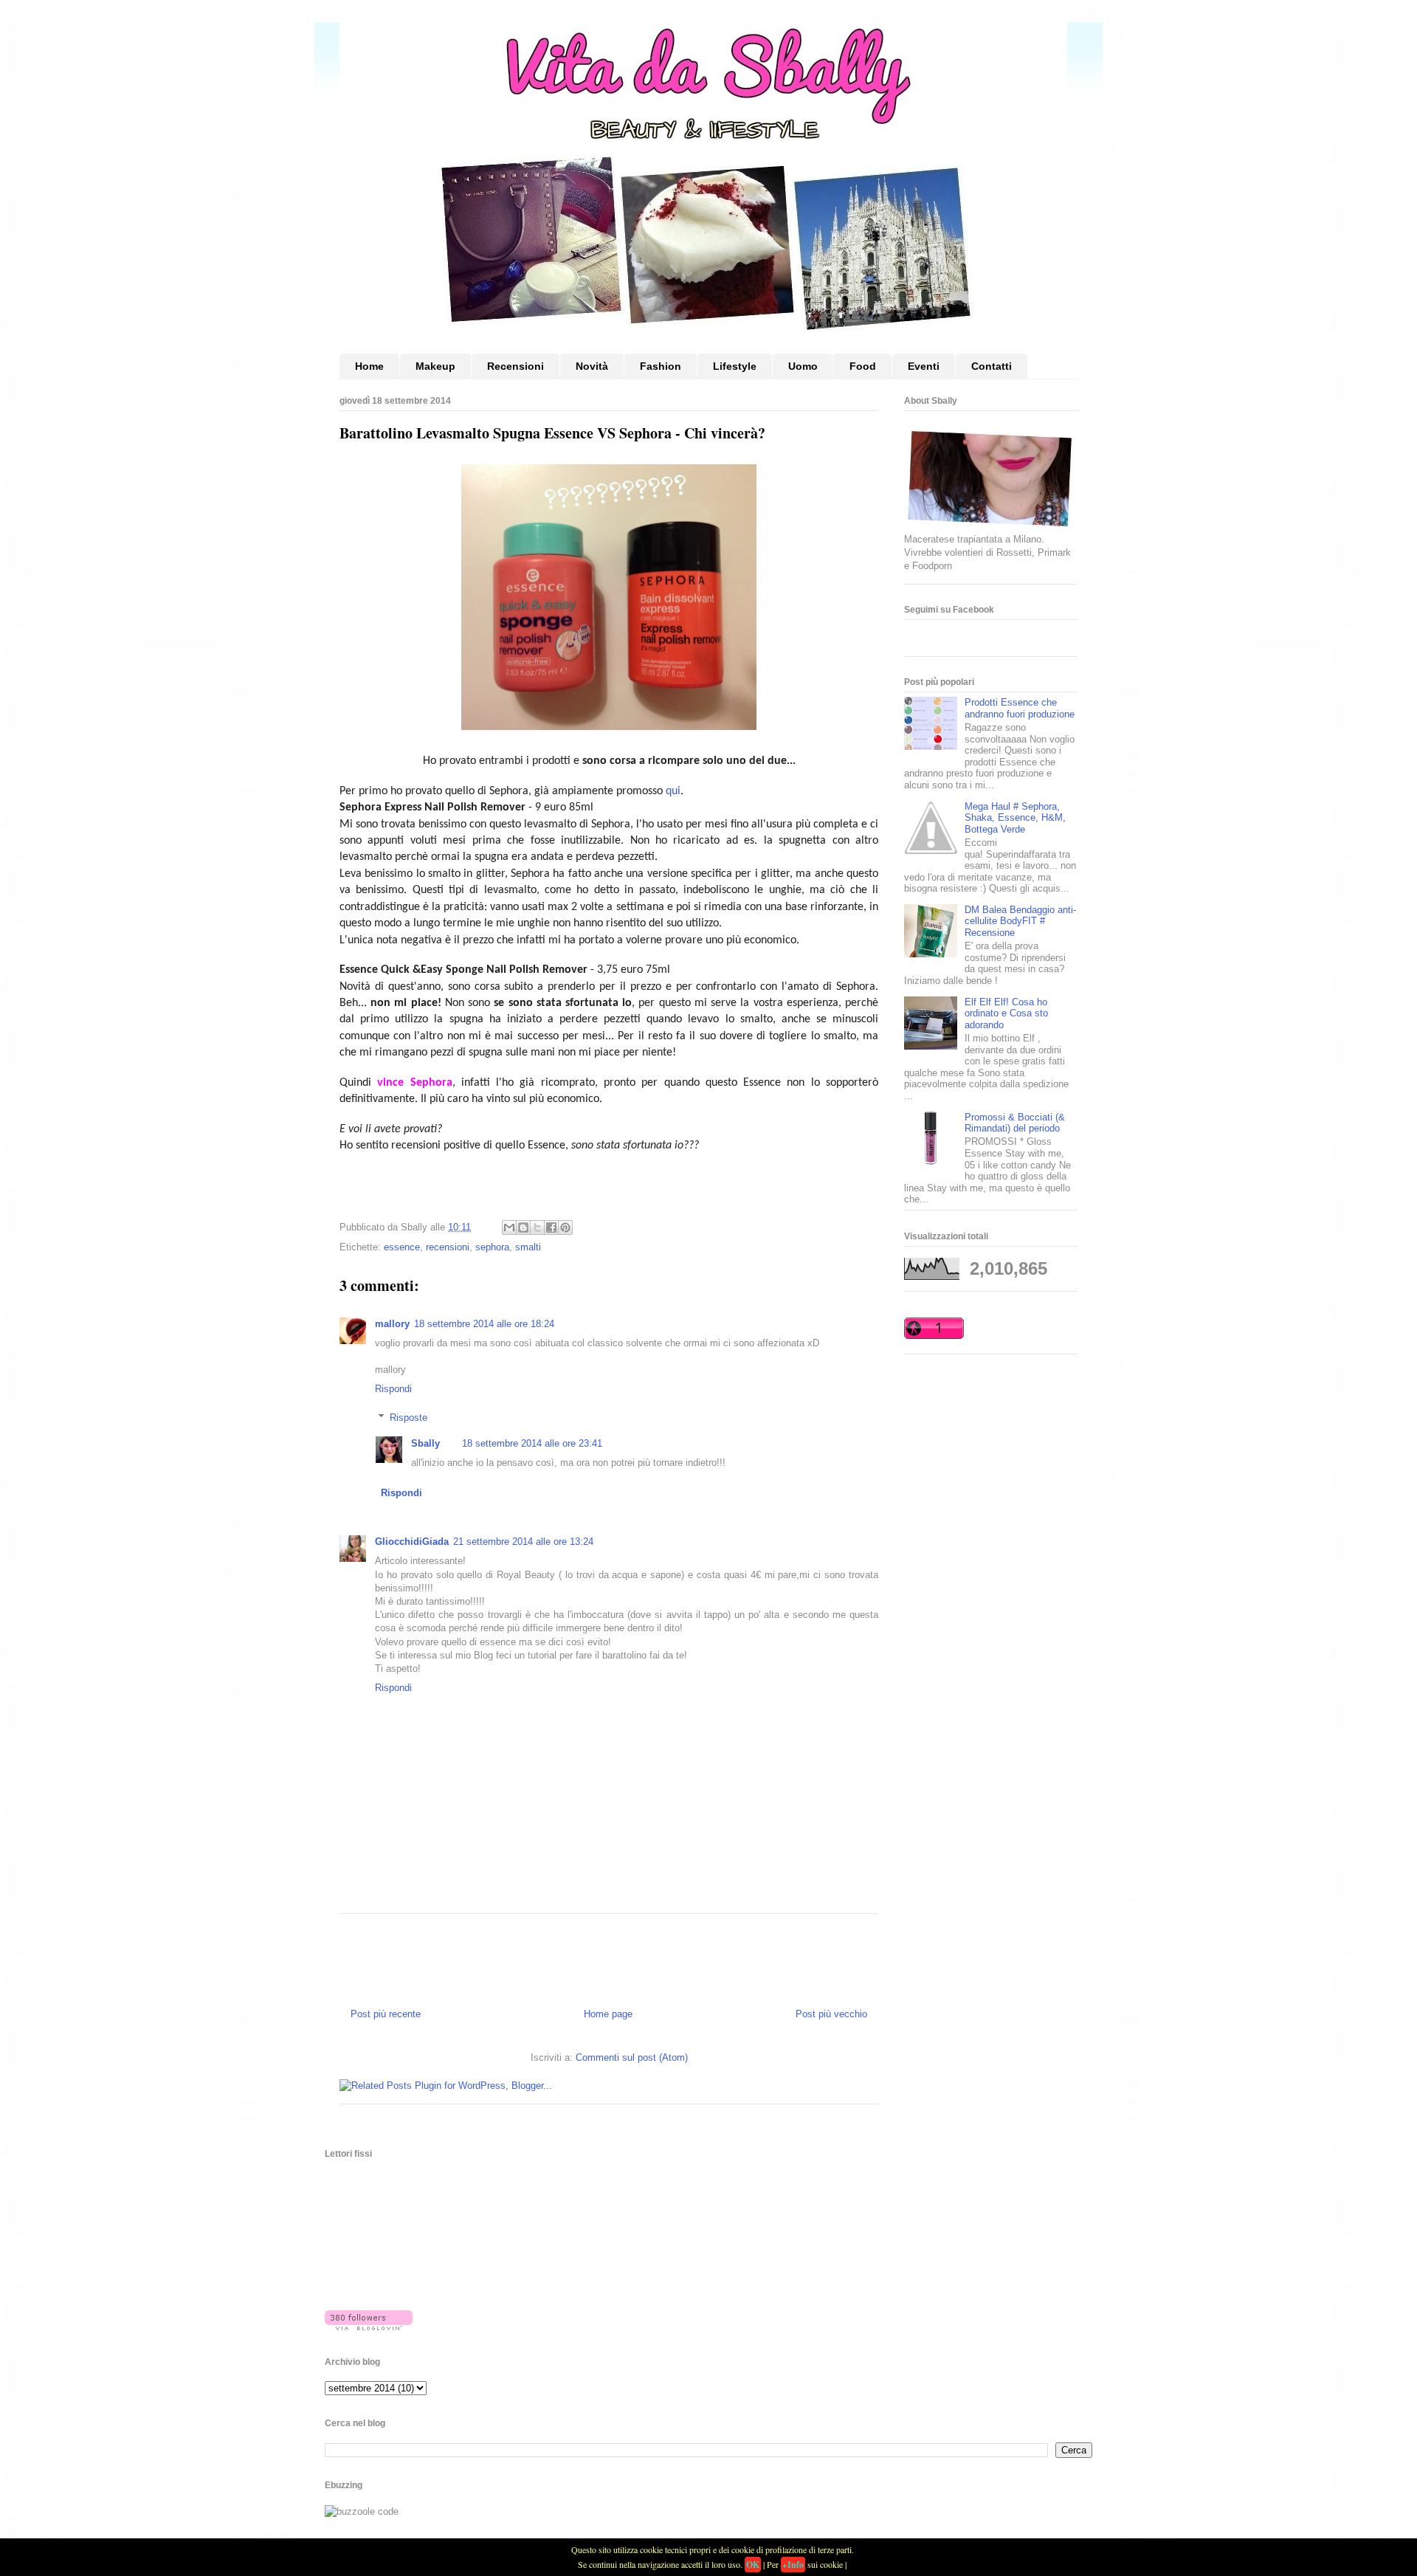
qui (673, 791)
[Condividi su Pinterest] (565, 1227)
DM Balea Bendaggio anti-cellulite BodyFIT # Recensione (1020, 921)
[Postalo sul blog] (523, 1227)
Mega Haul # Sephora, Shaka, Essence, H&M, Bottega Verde (1015, 818)
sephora (492, 1247)
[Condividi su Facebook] (551, 1227)
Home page (608, 2014)
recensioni (448, 1247)
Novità (592, 366)
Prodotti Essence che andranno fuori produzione (1020, 708)
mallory (392, 1324)
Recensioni (516, 366)
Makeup (435, 366)
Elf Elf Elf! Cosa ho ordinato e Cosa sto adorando (1006, 1013)
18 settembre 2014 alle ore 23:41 (532, 1443)
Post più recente (386, 2014)
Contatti (992, 366)
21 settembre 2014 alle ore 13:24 (523, 1542)
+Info (793, 2565)
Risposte (408, 1418)
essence (402, 1247)
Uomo (803, 366)
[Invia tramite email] (509, 1227)
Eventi (924, 366)
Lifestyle (735, 366)
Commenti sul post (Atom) (632, 2057)
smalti (528, 1247)
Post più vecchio (831, 2014)
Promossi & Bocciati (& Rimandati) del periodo (1015, 1123)
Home (369, 366)
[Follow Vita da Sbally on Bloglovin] (369, 2327)
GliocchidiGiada (412, 1542)
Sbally (425, 1443)
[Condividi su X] (537, 1227)
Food (863, 366)
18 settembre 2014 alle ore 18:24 (484, 1324)
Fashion (661, 366)
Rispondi (393, 1389)
